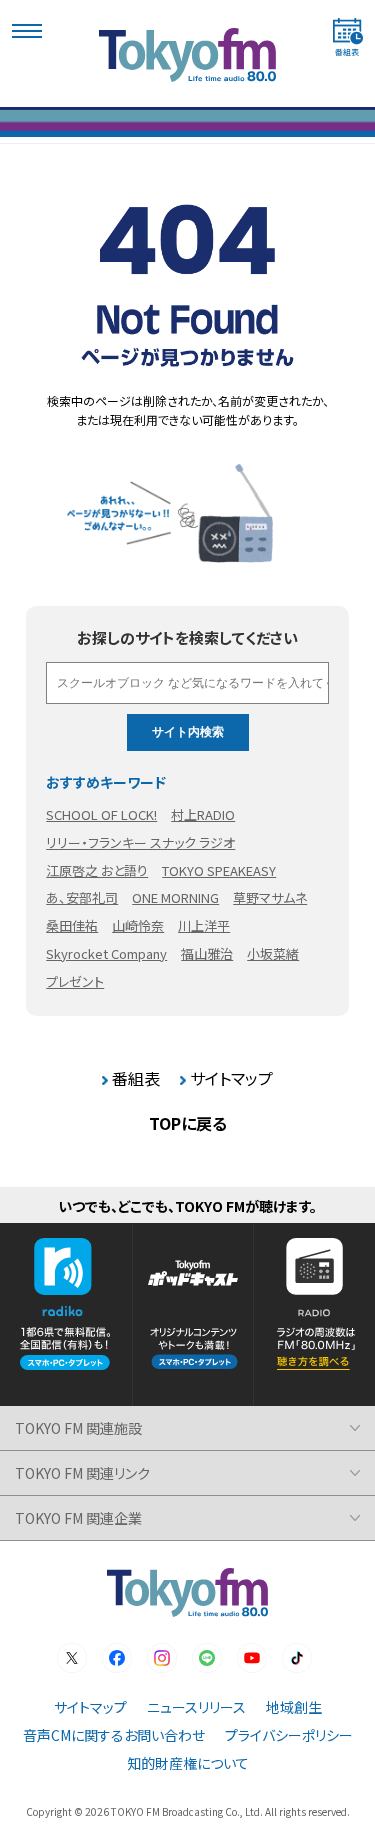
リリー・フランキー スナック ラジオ (140, 842)
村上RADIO (203, 814)
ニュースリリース (196, 1707)
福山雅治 (207, 953)
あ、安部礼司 (82, 897)
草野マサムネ (270, 897)
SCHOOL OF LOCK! (101, 814)
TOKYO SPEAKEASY (219, 870)
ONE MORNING (175, 897)
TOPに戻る (188, 1123)
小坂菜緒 (273, 953)
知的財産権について (188, 1763)
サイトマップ (231, 1078)
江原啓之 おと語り (97, 870)
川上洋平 (204, 925)
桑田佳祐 (72, 925)
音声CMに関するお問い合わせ (114, 1735)
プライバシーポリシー (289, 1735)
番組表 (136, 1078)
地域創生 (294, 1707)
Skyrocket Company (106, 953)
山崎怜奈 (138, 925)
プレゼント (75, 981)
